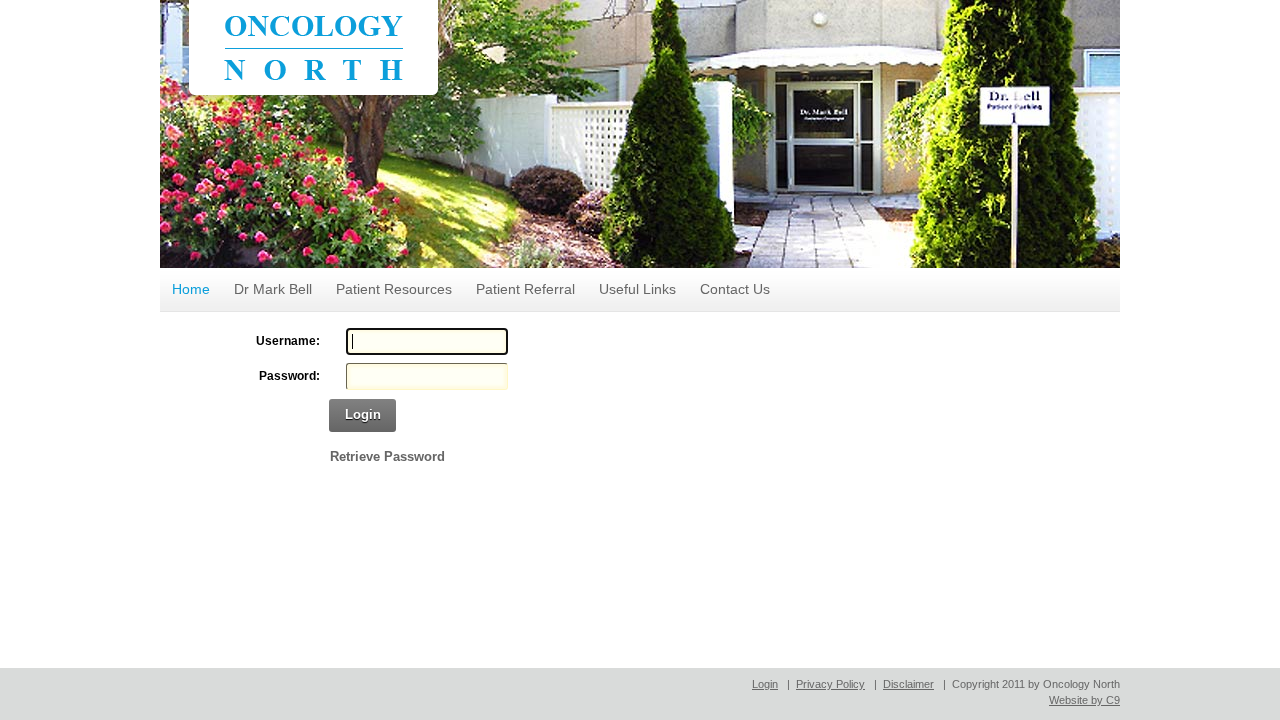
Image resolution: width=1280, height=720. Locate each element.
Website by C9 (1084, 700)
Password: (289, 376)
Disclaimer (908, 684)
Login (363, 414)
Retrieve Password (387, 456)
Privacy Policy (830, 684)
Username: (288, 341)
